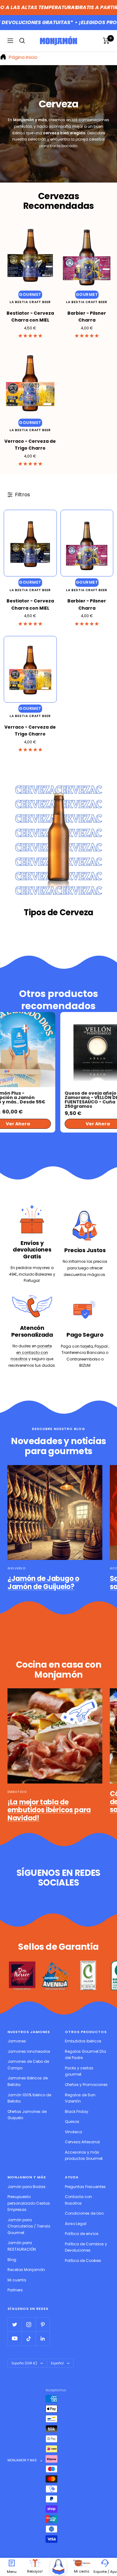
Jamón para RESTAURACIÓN (22, 2246)
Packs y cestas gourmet (79, 2071)
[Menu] (12, 2563)
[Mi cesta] (82, 2563)
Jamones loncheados (29, 2051)
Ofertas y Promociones (86, 2085)
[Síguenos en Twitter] (15, 2324)
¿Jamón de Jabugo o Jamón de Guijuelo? (43, 1583)
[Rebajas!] (35, 2563)
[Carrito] (106, 41)
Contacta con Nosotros (78, 2200)
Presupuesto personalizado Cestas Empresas (29, 2203)
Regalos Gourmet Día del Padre (85, 2055)
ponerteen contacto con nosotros (31, 1352)
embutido (17, 1792)
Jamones (17, 2041)
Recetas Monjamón (26, 2270)
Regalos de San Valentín (80, 2098)
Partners (15, 2290)
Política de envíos (82, 2234)
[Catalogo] (58, 2567)
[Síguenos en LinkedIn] (43, 2339)
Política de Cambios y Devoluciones (86, 2247)
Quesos (72, 2122)
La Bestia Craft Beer (30, 302)
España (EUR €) (24, 2363)
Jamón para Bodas (27, 2187)
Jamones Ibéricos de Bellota (28, 2081)
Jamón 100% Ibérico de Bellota (29, 2098)
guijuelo (17, 1568)
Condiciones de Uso (84, 2213)
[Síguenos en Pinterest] (43, 2324)
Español (57, 2363)
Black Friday (77, 2111)
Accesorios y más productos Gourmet (84, 2155)
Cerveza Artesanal (82, 2142)
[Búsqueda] (22, 41)
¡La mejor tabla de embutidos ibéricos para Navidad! (49, 1810)
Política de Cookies (83, 2261)
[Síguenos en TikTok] (29, 2339)
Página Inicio (22, 57)
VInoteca (73, 2132)
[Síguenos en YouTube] (15, 2339)
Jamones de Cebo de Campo (28, 2065)
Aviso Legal (76, 2224)
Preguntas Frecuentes (85, 2187)
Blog (12, 2260)
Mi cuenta (17, 2280)
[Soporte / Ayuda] (105, 2563)
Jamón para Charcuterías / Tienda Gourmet (29, 2226)
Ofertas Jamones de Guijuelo (27, 2115)
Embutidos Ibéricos (83, 2041)
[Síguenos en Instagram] (29, 2324)
